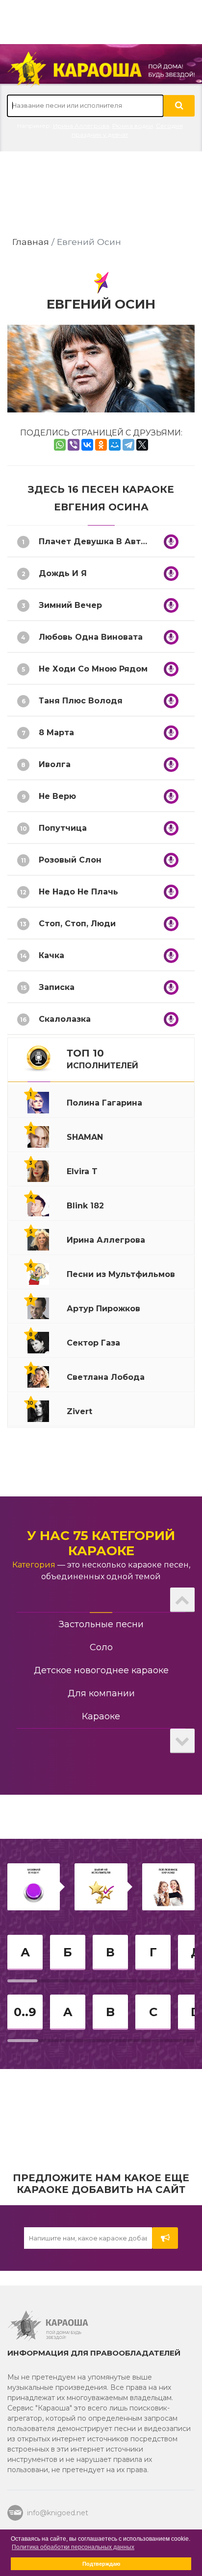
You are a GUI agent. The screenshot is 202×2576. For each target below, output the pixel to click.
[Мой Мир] (115, 445)
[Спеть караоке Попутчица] (171, 828)
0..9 (25, 2012)
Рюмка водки (133, 126)
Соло (101, 1647)
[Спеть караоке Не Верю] (171, 796)
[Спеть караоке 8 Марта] (171, 733)
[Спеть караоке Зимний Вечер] (171, 605)
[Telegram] (128, 445)
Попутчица (63, 828)
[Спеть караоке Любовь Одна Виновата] (171, 637)
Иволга (55, 764)
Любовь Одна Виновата (91, 637)
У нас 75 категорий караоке (101, 1543)
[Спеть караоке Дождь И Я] (171, 574)
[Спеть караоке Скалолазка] (171, 1019)
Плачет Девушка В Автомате (103, 542)
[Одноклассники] (101, 445)
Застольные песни (101, 1624)
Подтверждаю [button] (101, 2564)
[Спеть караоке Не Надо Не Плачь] (171, 892)
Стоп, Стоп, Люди (77, 924)
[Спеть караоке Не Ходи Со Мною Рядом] (171, 669)
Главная (31, 242)
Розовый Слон (70, 860)
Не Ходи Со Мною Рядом (93, 669)
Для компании (101, 1693)
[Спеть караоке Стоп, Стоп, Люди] (171, 924)
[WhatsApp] (60, 445)
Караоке (101, 1716)
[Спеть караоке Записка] (171, 987)
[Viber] (74, 445)
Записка (57, 987)
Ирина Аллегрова (81, 126)
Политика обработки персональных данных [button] (73, 2547)
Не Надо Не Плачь (78, 892)
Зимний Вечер (70, 605)
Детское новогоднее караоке (101, 1670)
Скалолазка (65, 1019)
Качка (51, 955)
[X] (142, 445)
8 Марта (56, 733)
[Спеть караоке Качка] (171, 956)
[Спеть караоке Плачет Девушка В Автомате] (171, 542)
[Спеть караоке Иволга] (171, 765)
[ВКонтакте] (87, 445)
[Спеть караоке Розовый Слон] (171, 860)
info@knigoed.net (58, 2513)
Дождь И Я (63, 573)
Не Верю (57, 796)
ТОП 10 (102, 1059)
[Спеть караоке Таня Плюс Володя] (171, 701)
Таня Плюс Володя (81, 701)
